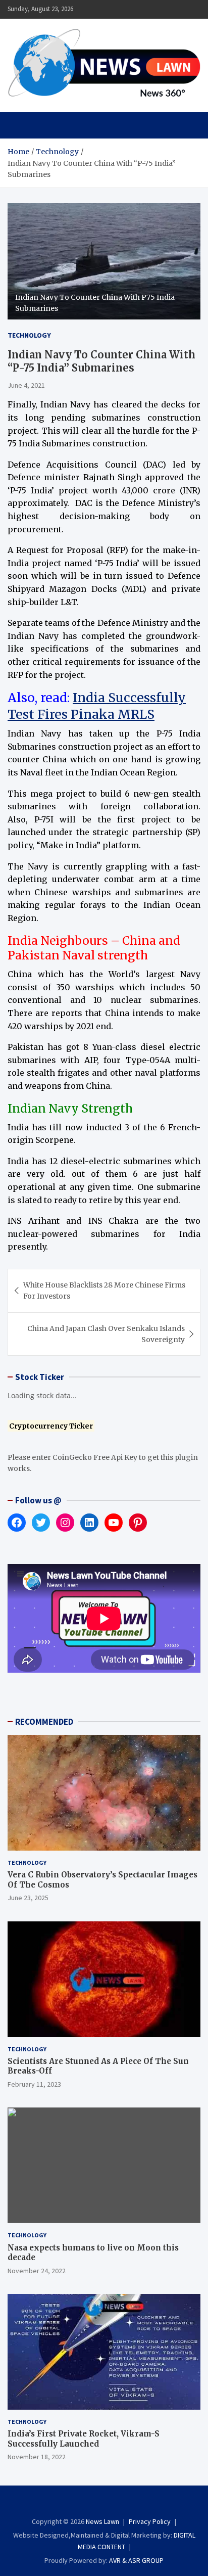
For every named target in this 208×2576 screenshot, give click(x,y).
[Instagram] (97, 2503)
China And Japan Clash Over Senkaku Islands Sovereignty (106, 1334)
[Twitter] (111, 2503)
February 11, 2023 (34, 2084)
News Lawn (102, 2521)
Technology (29, 335)
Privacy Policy (150, 2521)
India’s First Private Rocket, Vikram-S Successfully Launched (84, 2439)
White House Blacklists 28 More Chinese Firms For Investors (104, 1291)
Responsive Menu (168, 9)
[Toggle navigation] (20, 125)
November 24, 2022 (37, 2271)
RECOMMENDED (44, 1722)
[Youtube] (124, 2503)
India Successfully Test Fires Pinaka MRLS (97, 706)
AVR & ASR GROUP (136, 2560)
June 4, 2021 (26, 385)
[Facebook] (84, 2503)
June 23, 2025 (28, 1898)
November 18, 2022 (37, 2457)
